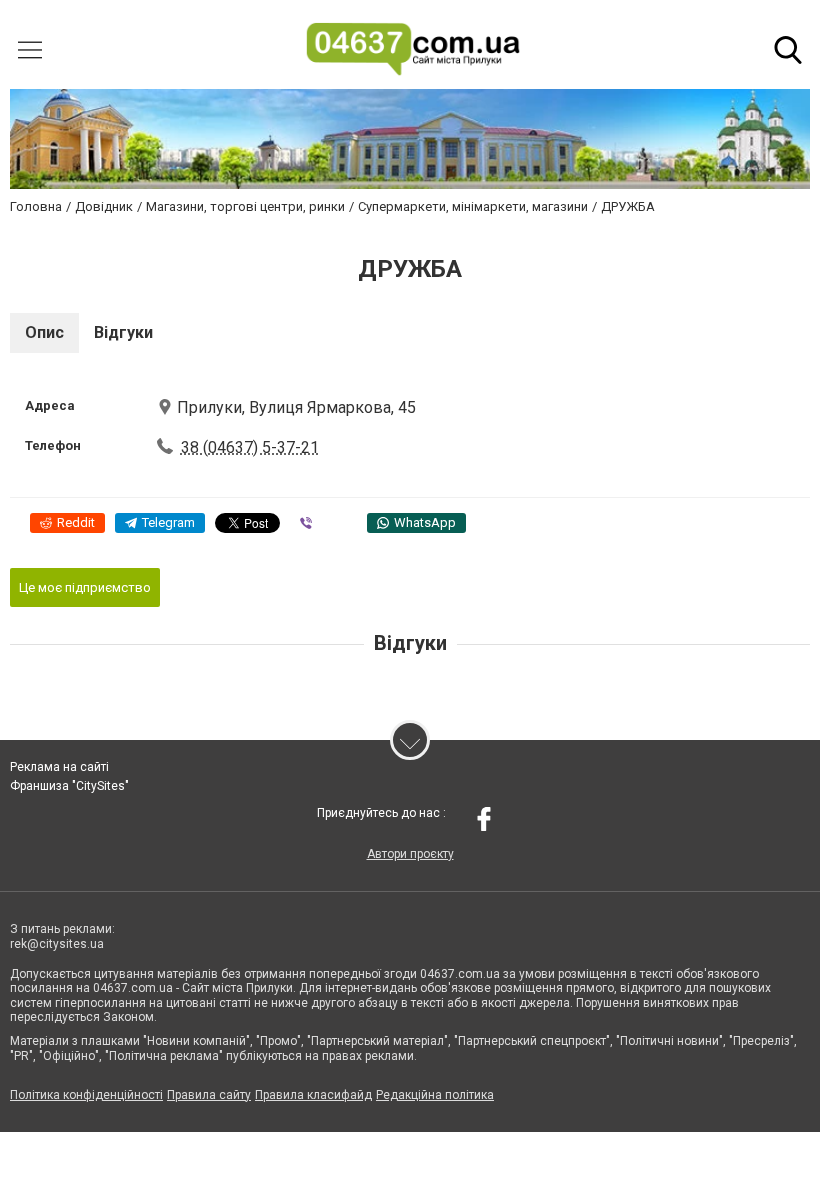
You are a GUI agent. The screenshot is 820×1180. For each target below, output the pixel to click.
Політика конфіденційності (86, 1095)
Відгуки (123, 332)
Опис (44, 332)
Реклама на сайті (59, 767)
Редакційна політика (435, 1095)
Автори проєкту (410, 854)
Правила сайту (209, 1095)
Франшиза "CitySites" (69, 786)
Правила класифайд (313, 1095)
